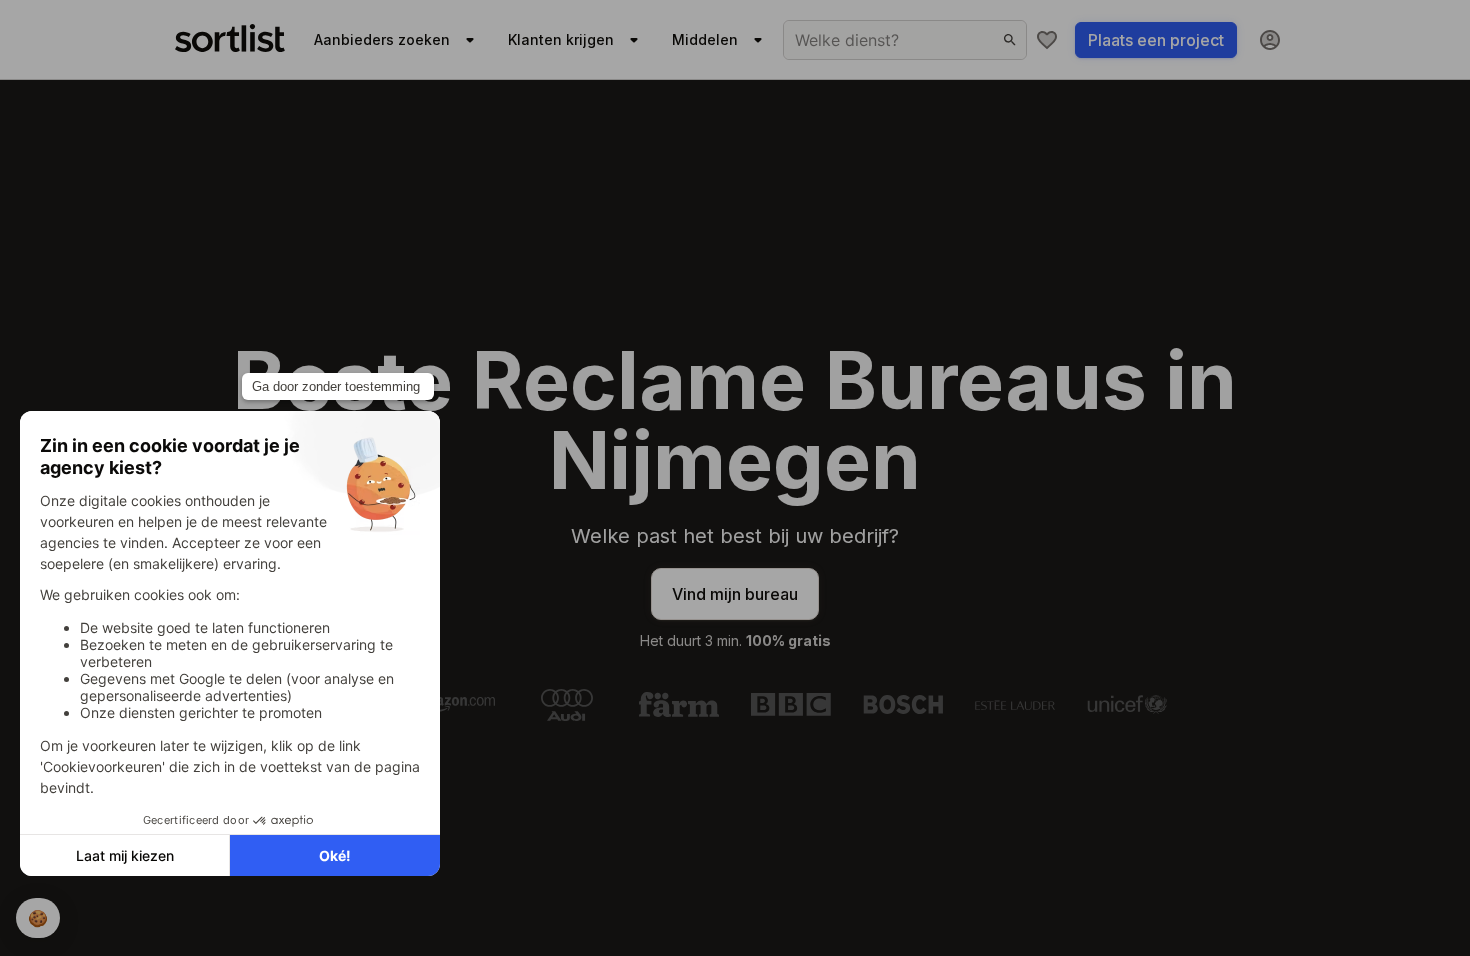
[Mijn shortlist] (1047, 40)
